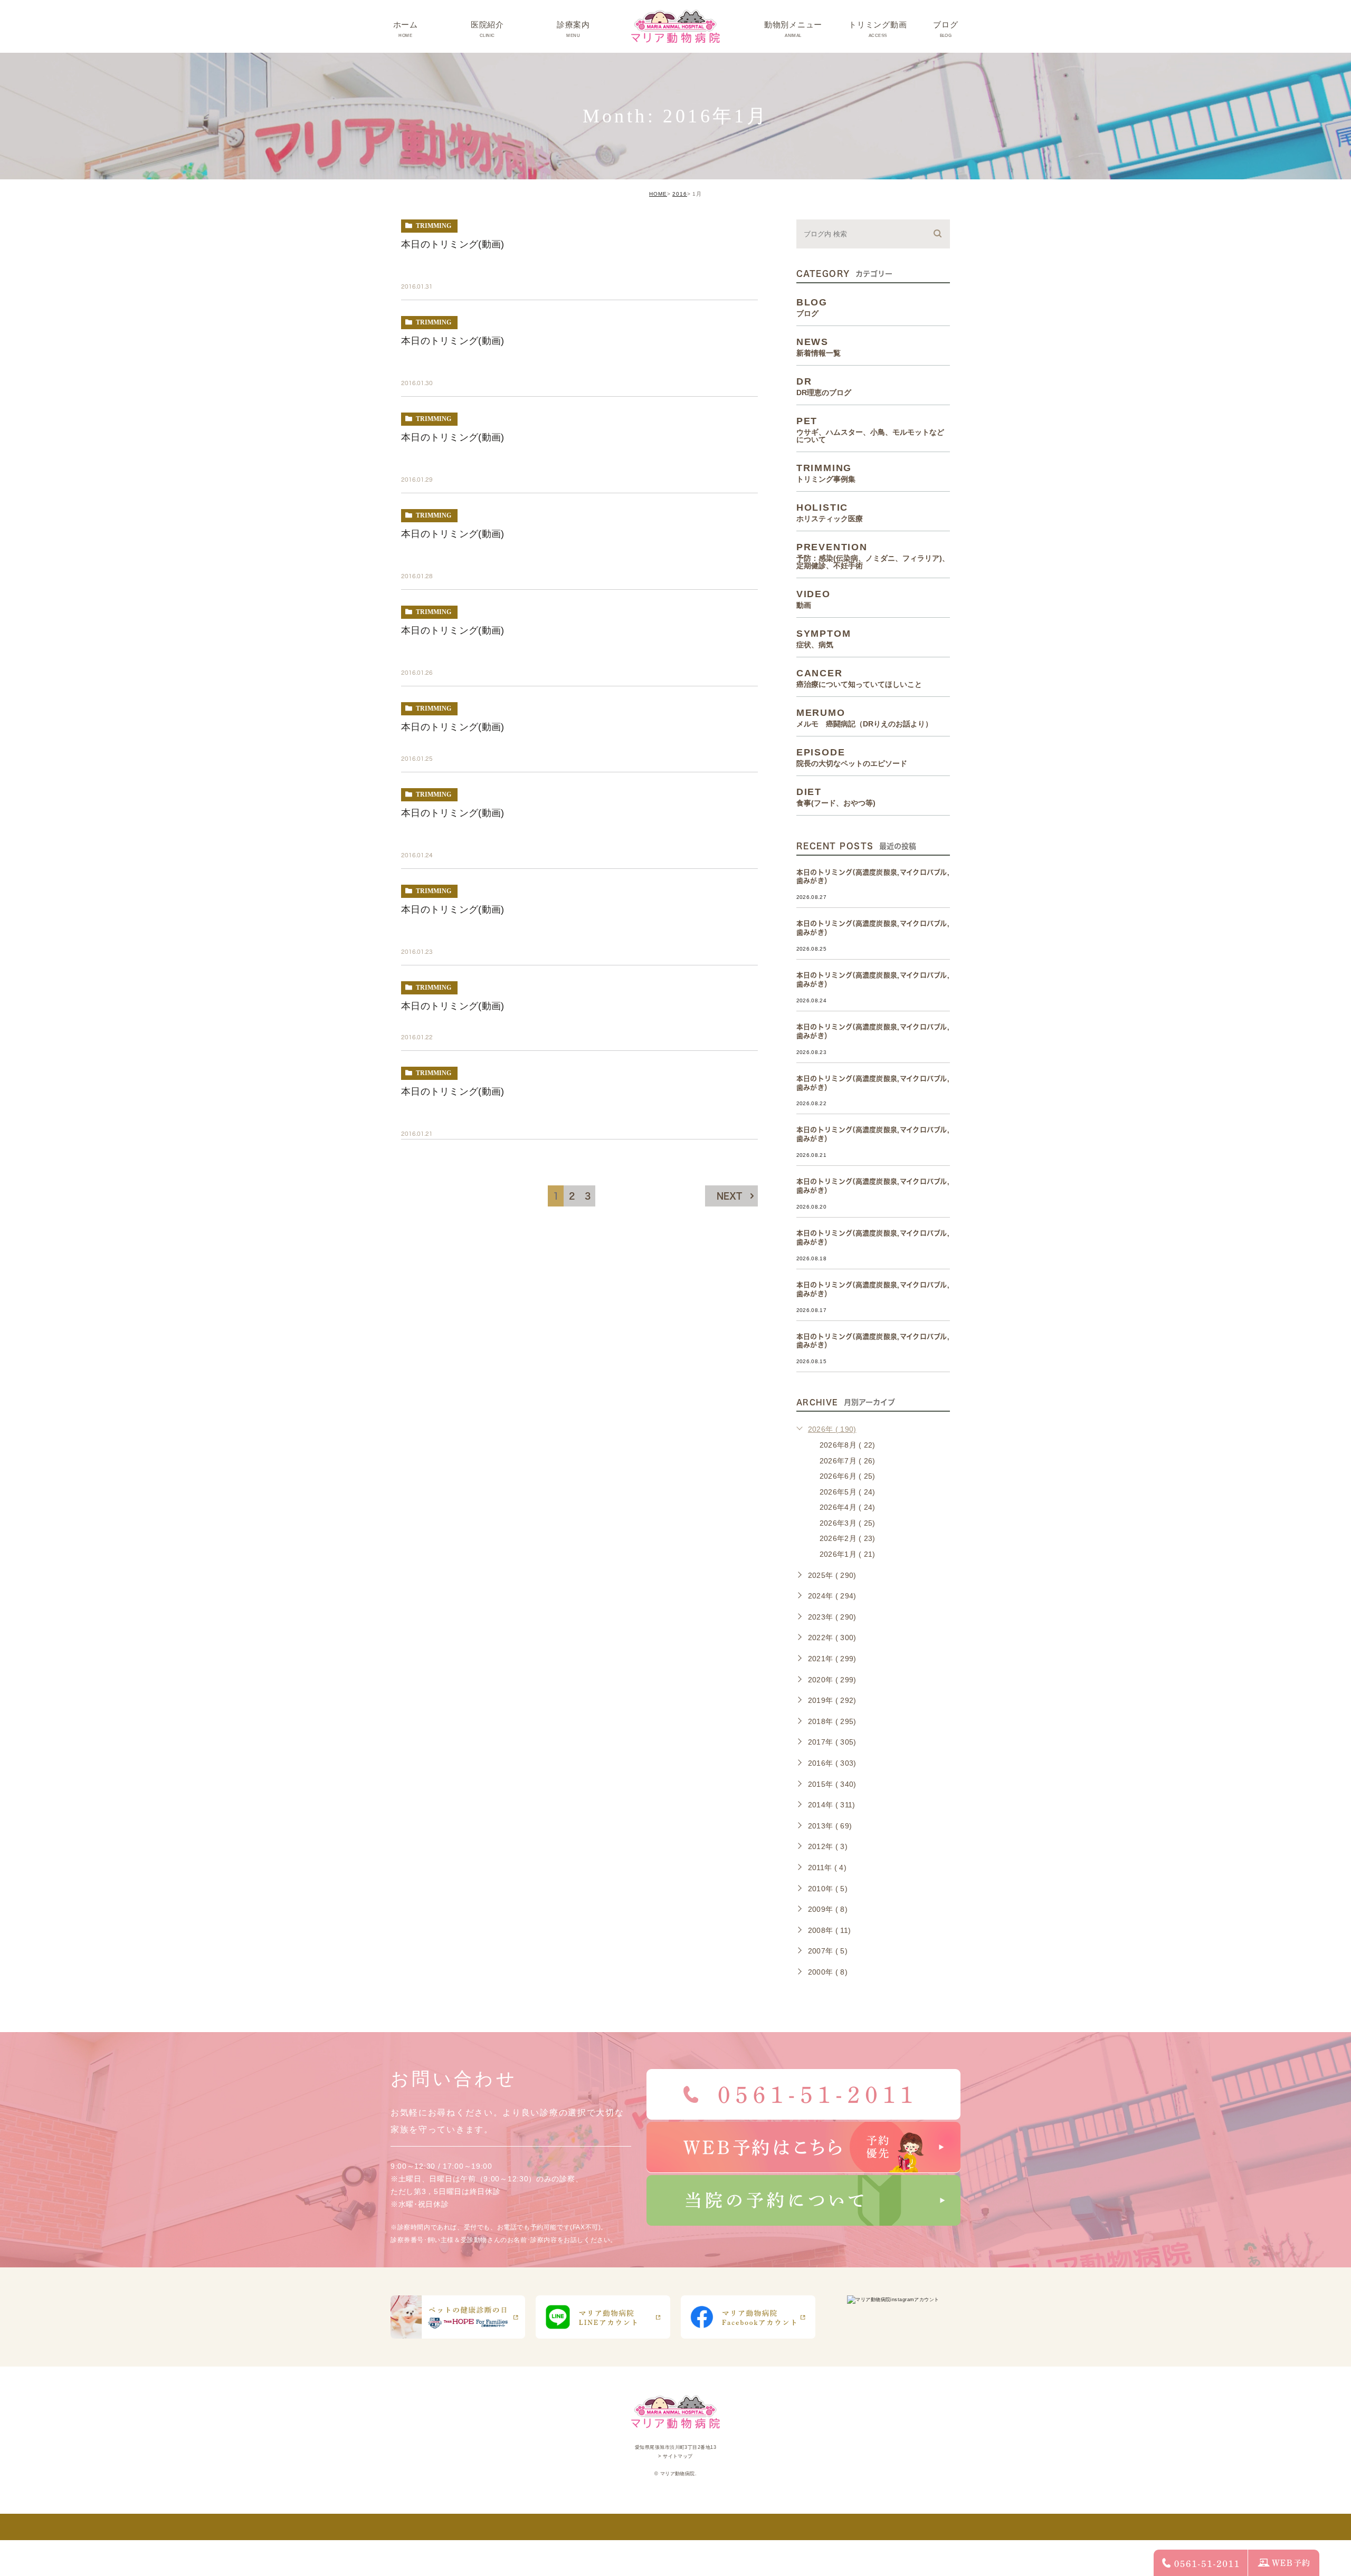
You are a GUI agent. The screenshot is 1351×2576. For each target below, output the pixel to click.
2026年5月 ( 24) (848, 1492)
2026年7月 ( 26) (848, 1461)
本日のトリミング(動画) (453, 244)
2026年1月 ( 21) (848, 1554)
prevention (873, 556)
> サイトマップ (675, 2456)
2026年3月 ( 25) (848, 1523)
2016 (680, 194)
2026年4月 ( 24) (848, 1507)
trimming (434, 226)
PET (870, 429)
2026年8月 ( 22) (848, 1445)
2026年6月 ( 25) (848, 1476)
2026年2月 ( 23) (848, 1538)
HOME (658, 194)
